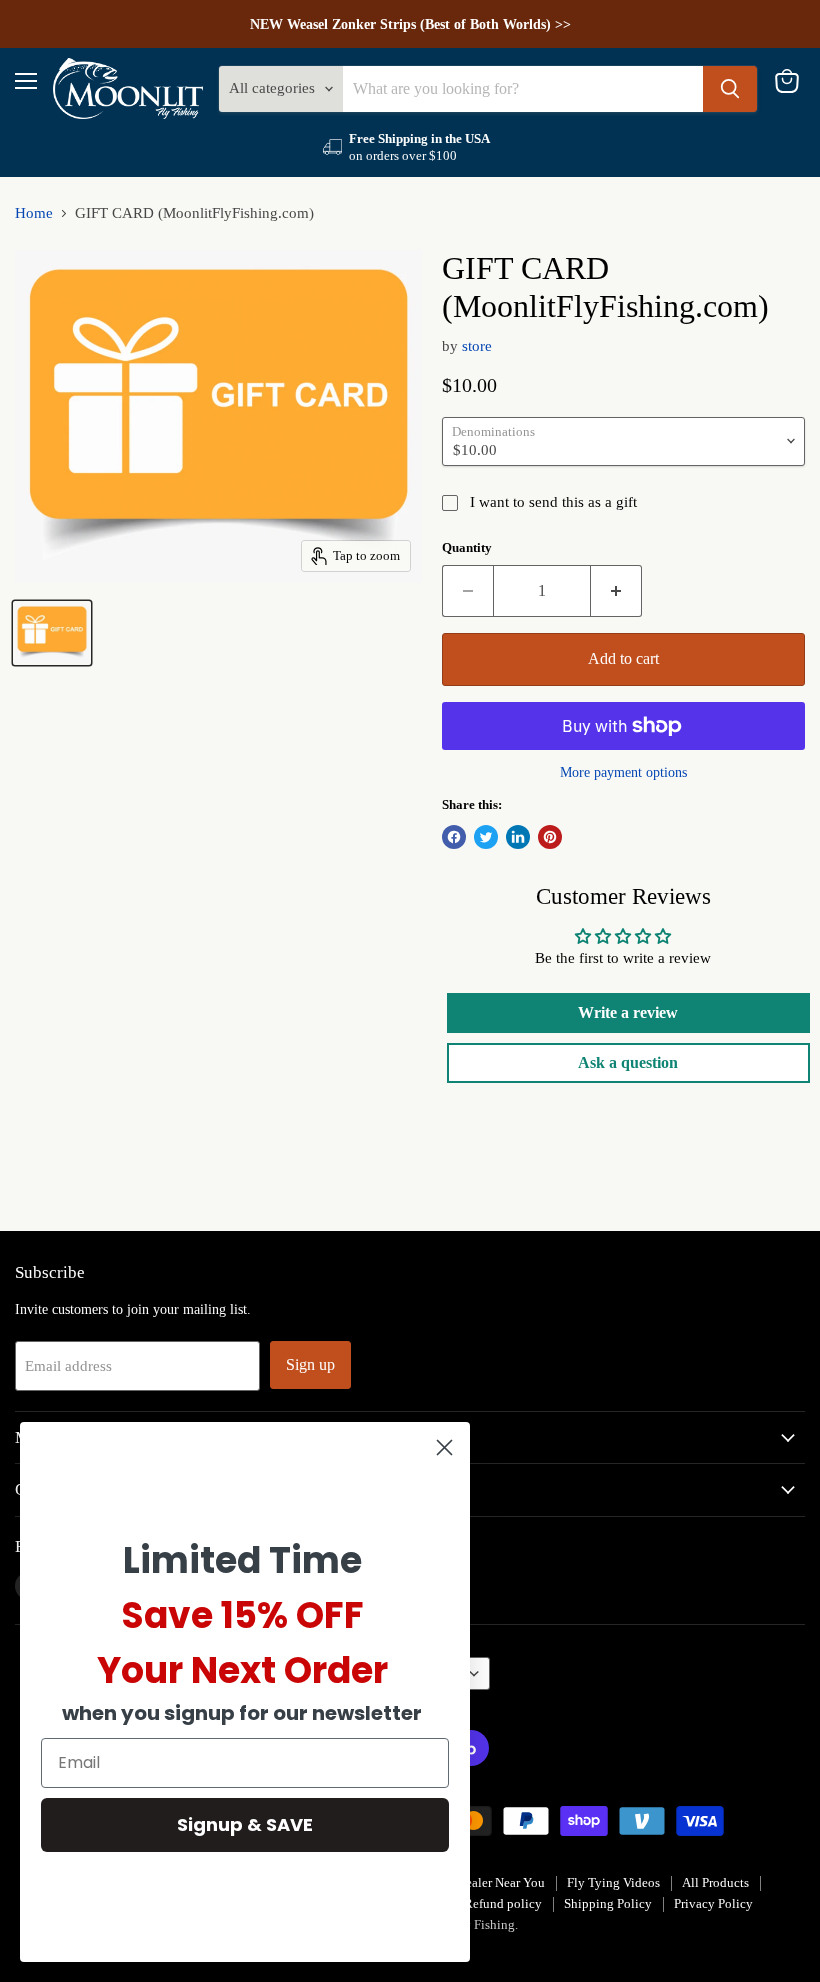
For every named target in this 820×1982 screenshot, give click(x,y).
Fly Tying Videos (613, 1882)
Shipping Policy (608, 1903)
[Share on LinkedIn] (518, 837)
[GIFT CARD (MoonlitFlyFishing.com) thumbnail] (52, 633)
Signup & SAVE (245, 1824)
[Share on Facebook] (454, 837)
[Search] (730, 89)
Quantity (467, 547)
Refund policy (503, 1903)
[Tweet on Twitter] (486, 837)
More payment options (623, 772)
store (477, 346)
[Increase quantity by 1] (616, 591)
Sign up (310, 1364)
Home (34, 213)
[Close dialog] (444, 1447)
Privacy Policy (713, 1903)
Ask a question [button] (628, 1062)
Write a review (628, 1012)
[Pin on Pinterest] (550, 837)
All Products (715, 1882)
